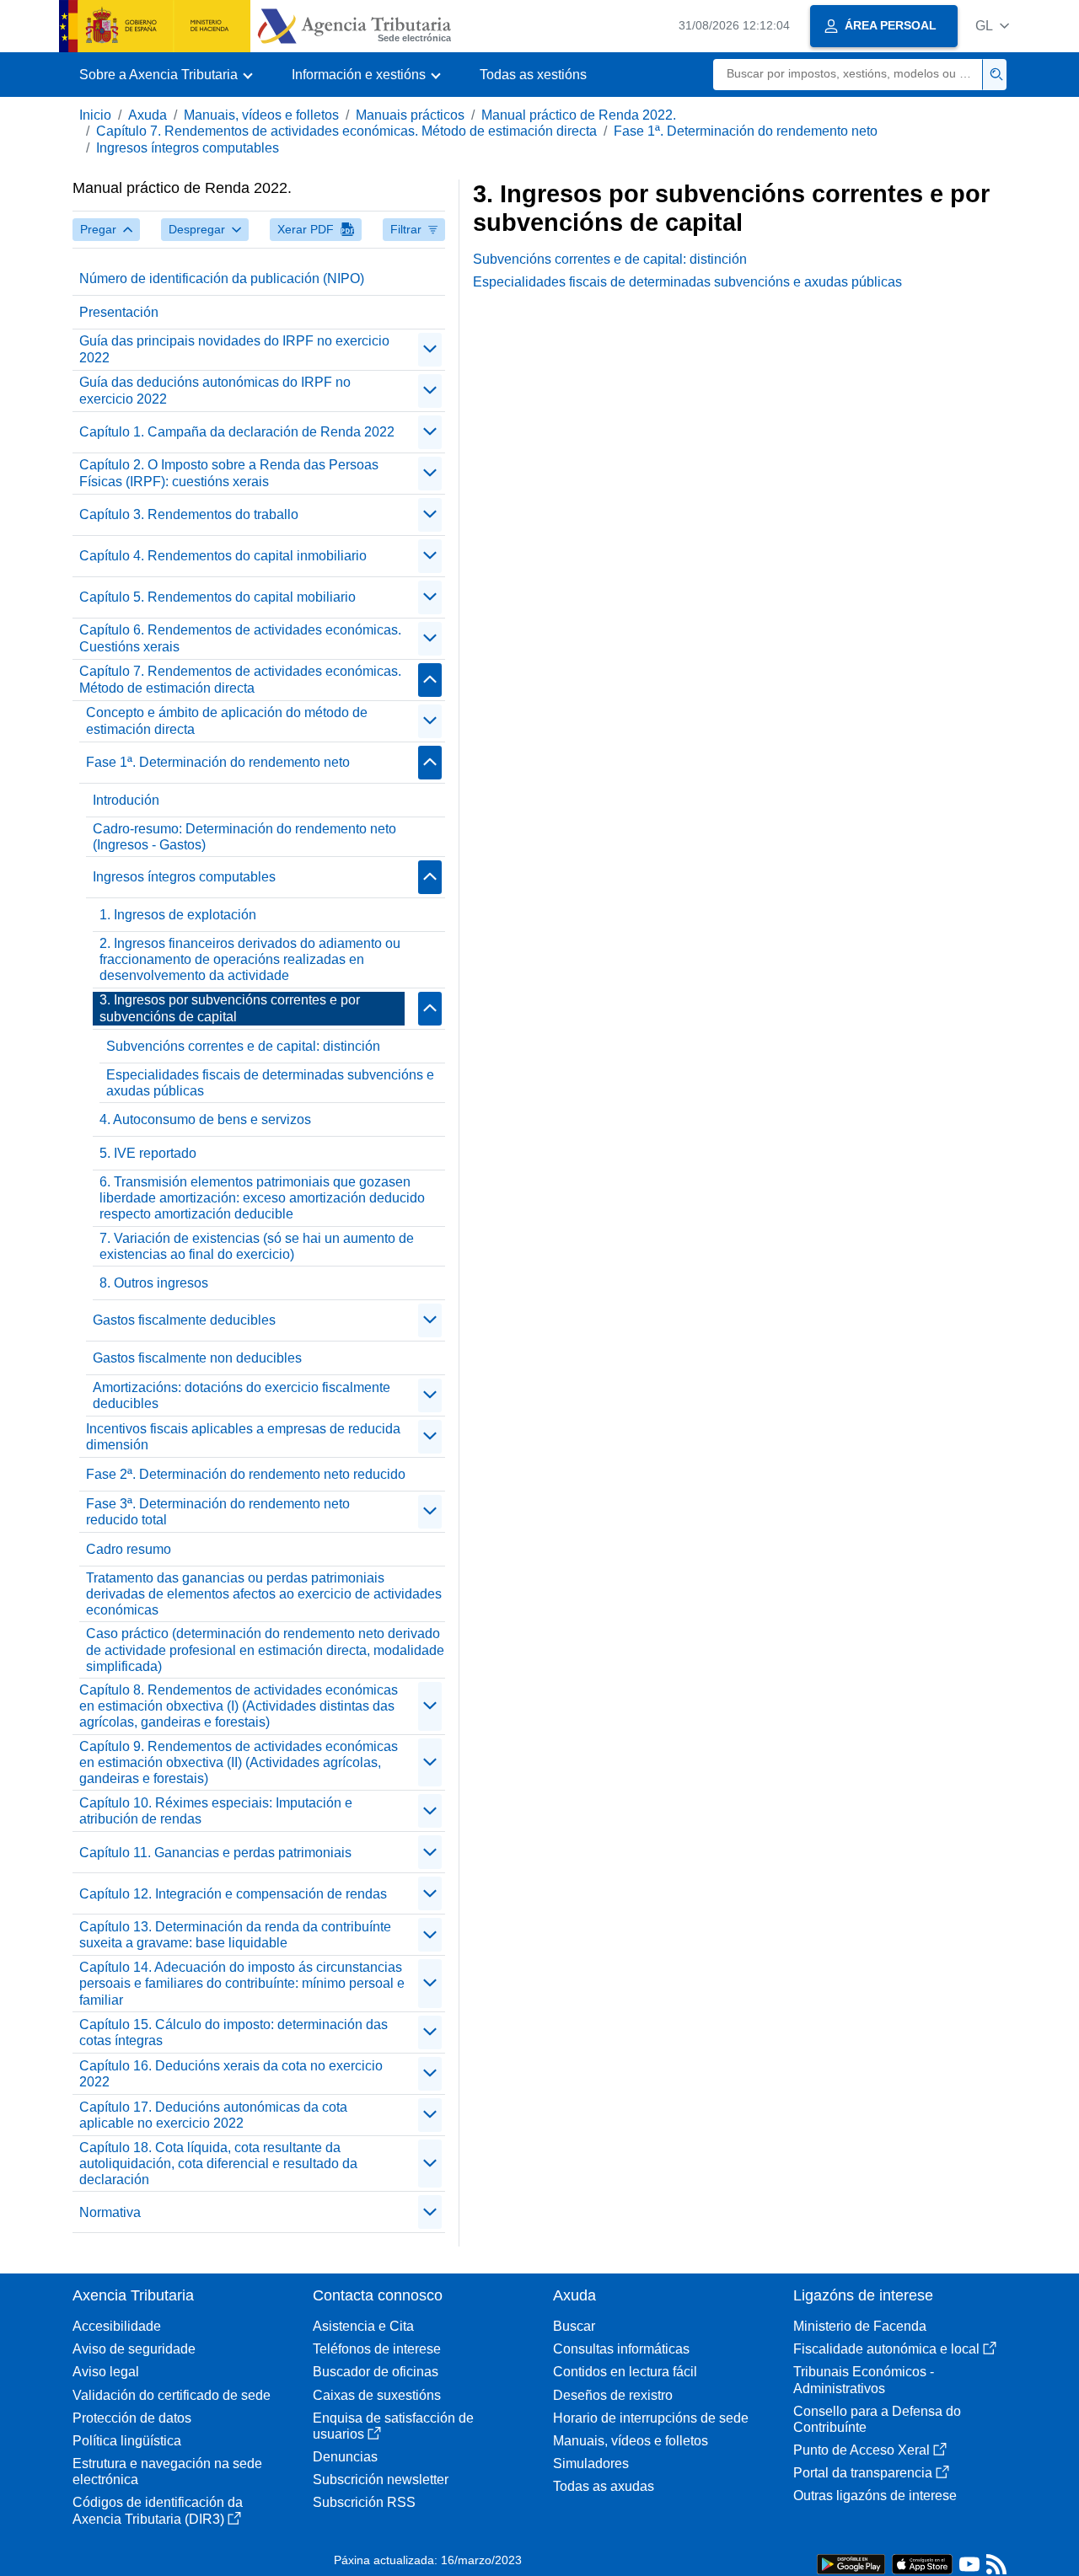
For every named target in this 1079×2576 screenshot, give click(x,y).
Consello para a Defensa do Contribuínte (877, 2419)
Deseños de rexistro (613, 2395)
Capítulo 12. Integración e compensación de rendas (233, 1894)
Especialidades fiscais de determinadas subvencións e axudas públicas (270, 1083)
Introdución (126, 800)
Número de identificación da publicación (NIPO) (222, 278)
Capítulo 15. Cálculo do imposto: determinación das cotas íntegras (234, 2032)
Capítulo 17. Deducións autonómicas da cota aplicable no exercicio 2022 (213, 2115)
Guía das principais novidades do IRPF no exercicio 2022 (234, 349)
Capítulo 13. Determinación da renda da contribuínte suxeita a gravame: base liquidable (235, 1935)
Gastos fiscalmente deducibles (184, 1320)
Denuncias (345, 2457)
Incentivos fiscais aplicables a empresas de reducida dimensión (243, 1437)
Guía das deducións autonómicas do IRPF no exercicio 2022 (215, 390)
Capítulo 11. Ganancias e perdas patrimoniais (215, 1853)
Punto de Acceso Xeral (862, 2450)
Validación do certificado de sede (172, 2395)
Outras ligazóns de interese (875, 2496)
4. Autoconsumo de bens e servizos (205, 1119)
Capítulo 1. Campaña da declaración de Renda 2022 (237, 432)
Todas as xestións (533, 75)
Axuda (148, 115)
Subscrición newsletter (381, 2480)
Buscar (574, 2326)
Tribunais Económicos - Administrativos (864, 2380)
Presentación (119, 312)
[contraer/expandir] (430, 350)
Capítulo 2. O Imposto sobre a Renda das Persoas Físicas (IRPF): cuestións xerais (229, 473)
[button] (992, 26)
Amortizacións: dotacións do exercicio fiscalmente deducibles (242, 1395)
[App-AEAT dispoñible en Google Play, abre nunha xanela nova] (851, 2563)
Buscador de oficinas (376, 2372)
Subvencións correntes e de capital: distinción (243, 1046)
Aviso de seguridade (134, 2349)
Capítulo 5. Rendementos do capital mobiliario (217, 597)
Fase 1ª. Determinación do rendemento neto (746, 131)
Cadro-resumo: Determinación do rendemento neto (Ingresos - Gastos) (244, 837)
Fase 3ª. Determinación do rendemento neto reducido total (218, 1512)
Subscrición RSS (364, 2502)
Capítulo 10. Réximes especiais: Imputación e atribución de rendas (216, 1811)
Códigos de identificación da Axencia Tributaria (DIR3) (158, 2510)
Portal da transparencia (863, 2473)
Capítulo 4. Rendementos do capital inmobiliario (223, 556)
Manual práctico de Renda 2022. (579, 115)
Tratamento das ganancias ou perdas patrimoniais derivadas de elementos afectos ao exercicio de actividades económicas (264, 1594)
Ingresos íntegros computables (188, 148)
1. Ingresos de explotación (178, 915)
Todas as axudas (604, 2486)
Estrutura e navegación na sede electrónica (167, 2472)
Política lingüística (127, 2441)
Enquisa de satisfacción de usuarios (393, 2426)
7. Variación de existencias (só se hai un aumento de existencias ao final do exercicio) (257, 1246)
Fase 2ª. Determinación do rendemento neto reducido (246, 1474)
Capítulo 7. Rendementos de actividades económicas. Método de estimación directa (346, 131)
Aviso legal (106, 2372)
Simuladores (591, 2464)
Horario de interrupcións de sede (651, 2418)
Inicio (95, 115)
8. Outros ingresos (154, 1283)
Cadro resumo (129, 1549)
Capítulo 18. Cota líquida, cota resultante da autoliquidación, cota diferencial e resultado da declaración (218, 2164)
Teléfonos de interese (377, 2349)
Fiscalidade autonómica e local (886, 2349)
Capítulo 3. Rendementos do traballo (189, 514)
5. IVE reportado (148, 1153)
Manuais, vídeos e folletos (261, 115)
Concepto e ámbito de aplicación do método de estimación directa (227, 720)
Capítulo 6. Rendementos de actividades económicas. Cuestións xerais (240, 638)
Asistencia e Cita (363, 2326)
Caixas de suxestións (377, 2395)
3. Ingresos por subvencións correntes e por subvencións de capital (230, 1008)
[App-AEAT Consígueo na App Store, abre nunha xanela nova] (922, 2563)
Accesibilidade (117, 2326)
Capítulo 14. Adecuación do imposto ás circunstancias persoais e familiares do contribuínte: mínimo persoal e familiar (242, 1983)
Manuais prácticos (410, 115)
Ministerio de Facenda (860, 2326)
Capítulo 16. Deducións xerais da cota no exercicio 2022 (231, 2074)
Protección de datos (132, 2418)
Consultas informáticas (621, 2349)
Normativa (110, 2212)
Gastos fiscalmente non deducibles (197, 1358)
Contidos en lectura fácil (625, 2372)
